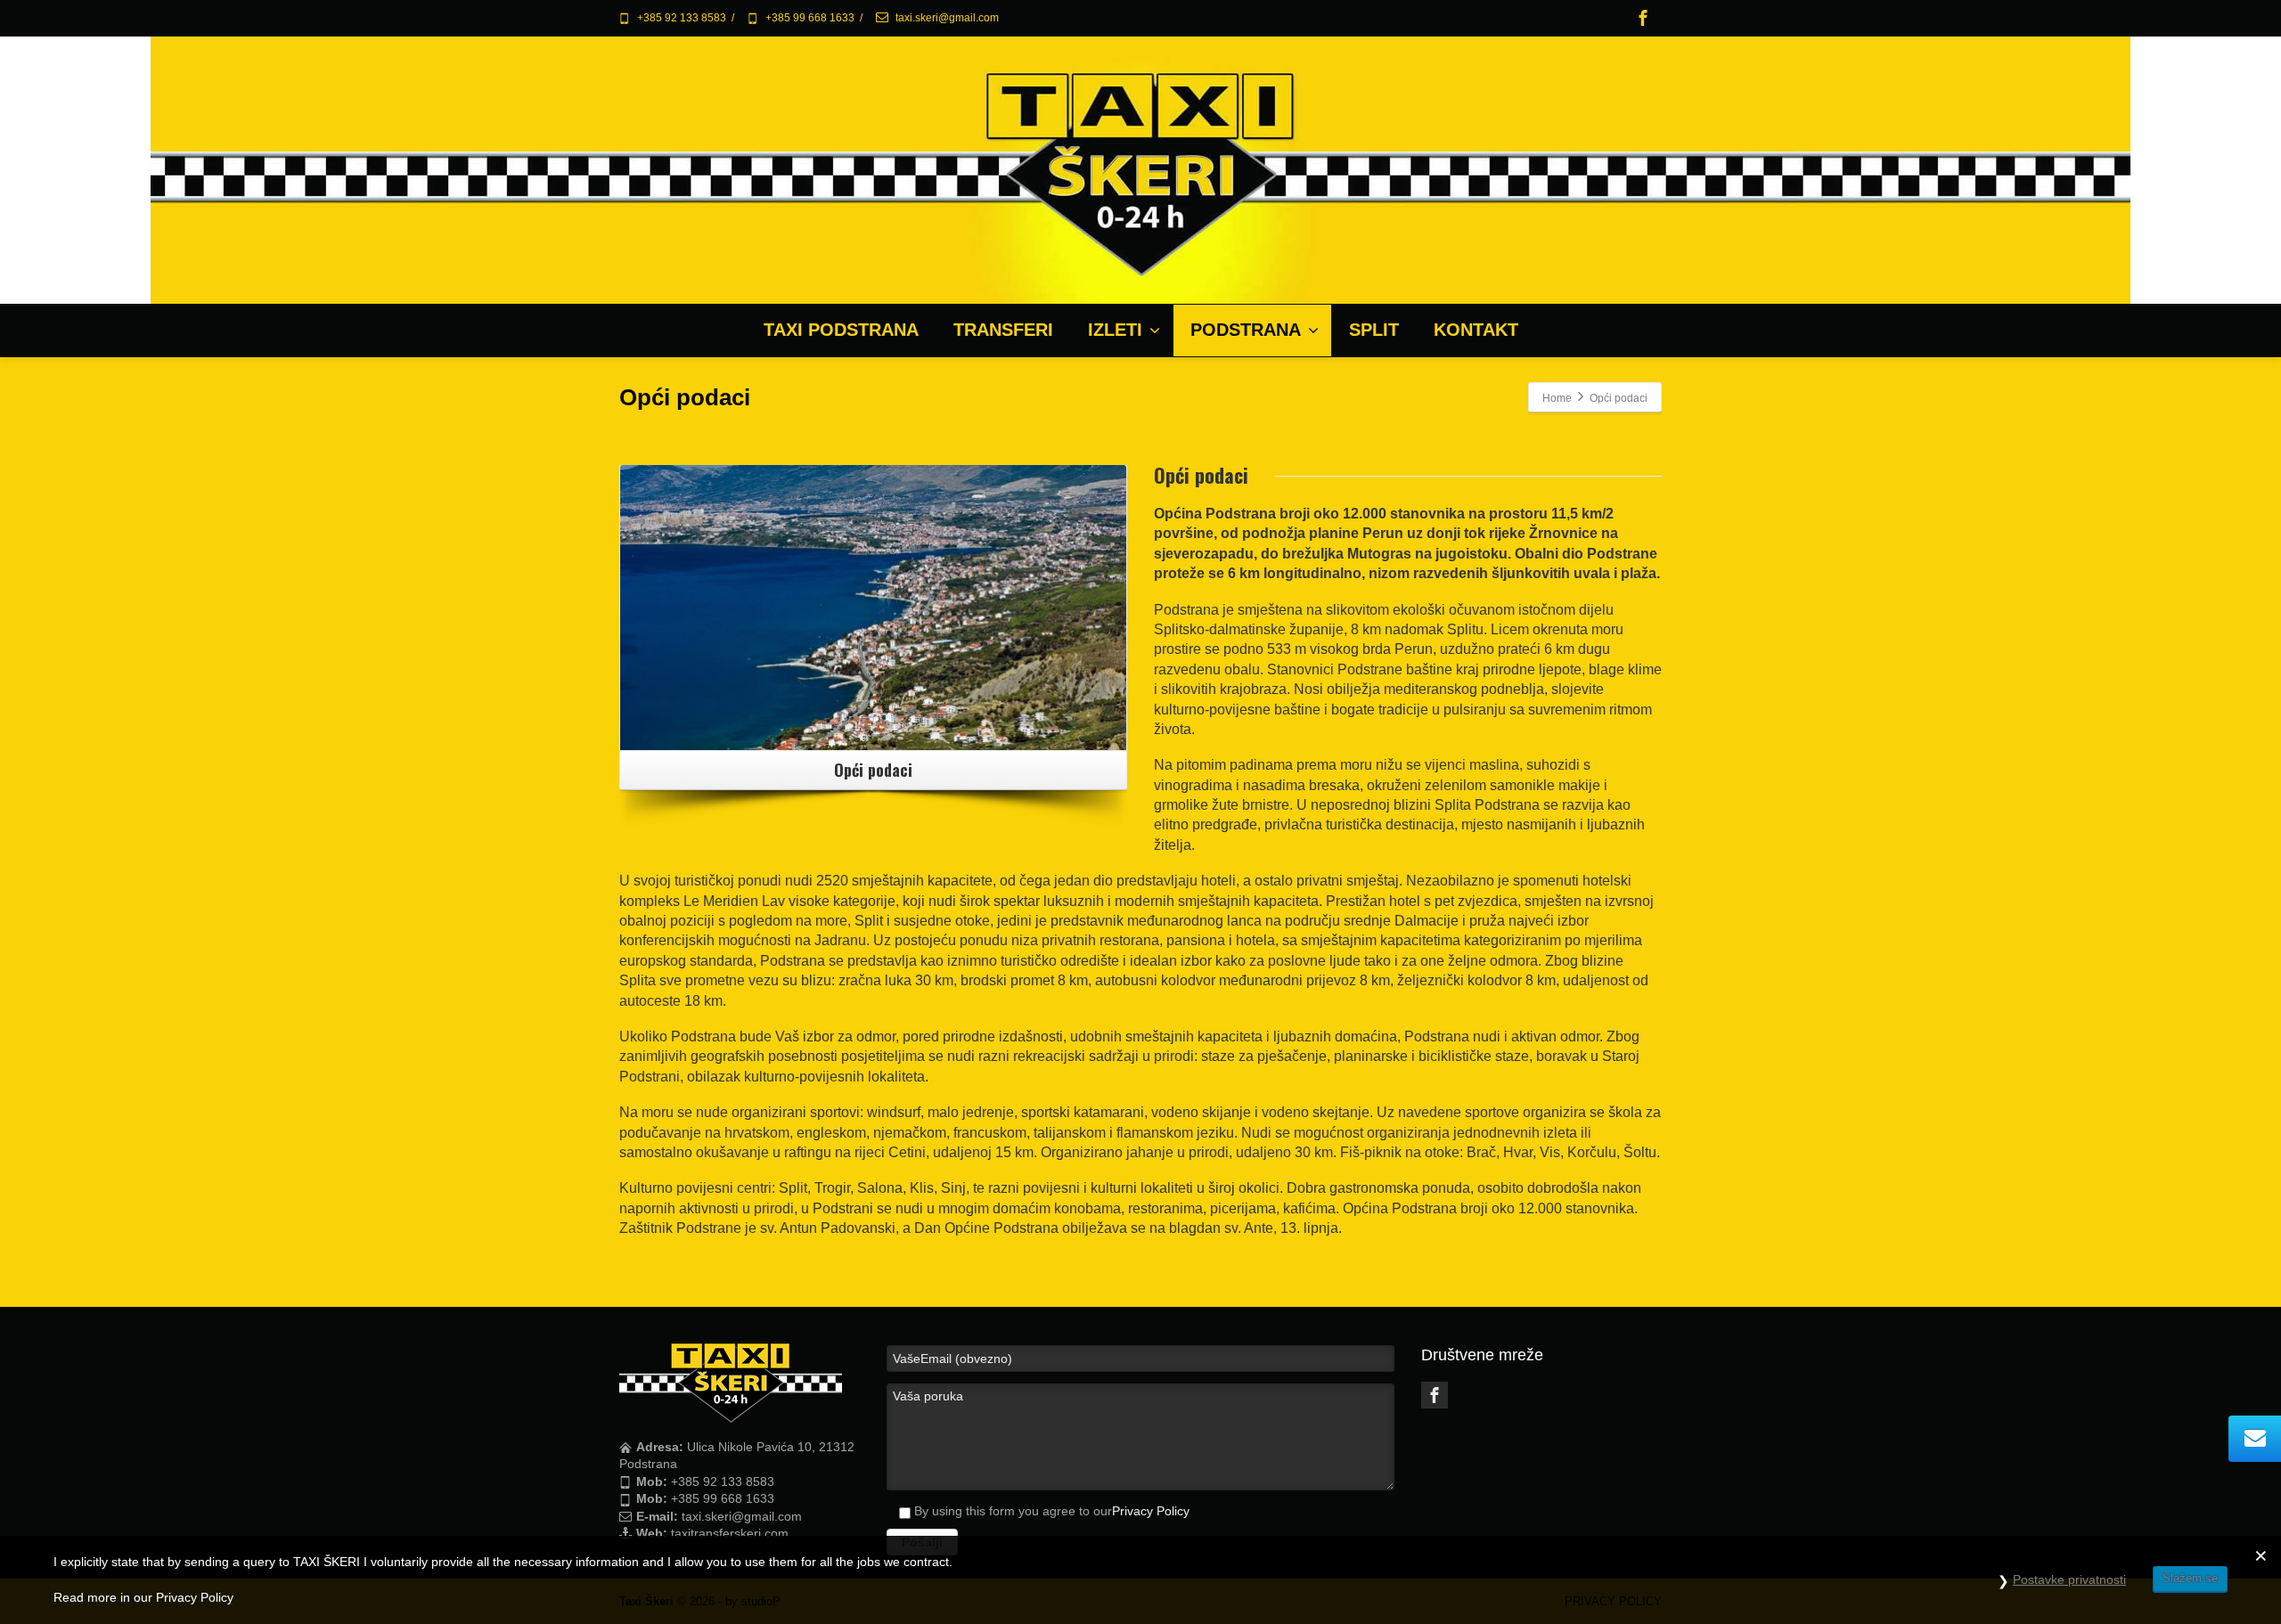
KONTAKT (1476, 330)
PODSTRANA (1246, 330)
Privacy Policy (1151, 1511)
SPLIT (1374, 330)
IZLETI (1115, 330)
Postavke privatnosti (2069, 1579)
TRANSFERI (1003, 330)
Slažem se (2190, 1578)
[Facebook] (1643, 18)
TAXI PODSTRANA (841, 330)
